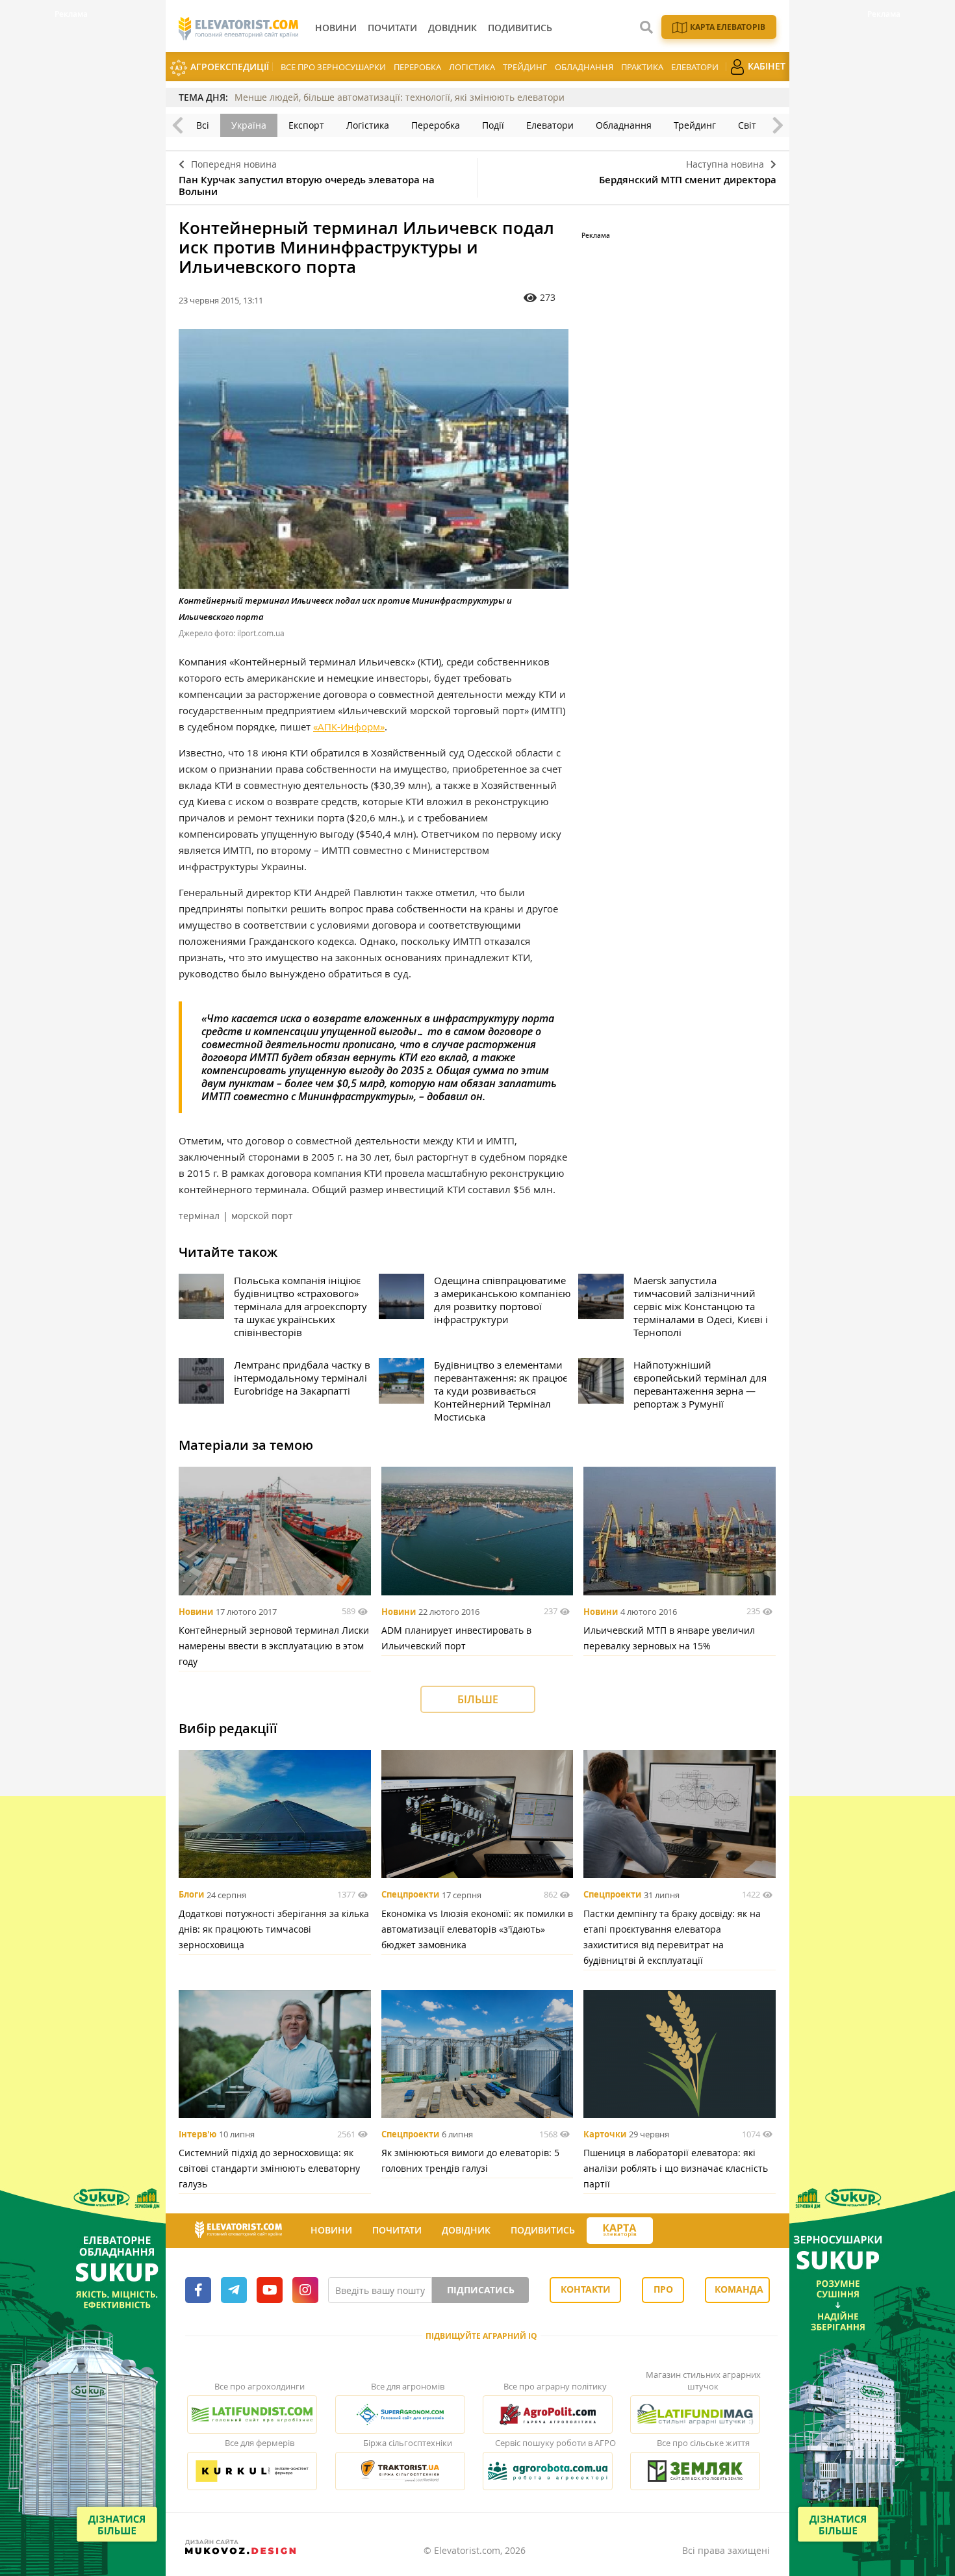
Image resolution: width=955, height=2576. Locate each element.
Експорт (306, 125)
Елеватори (695, 67)
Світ (747, 125)
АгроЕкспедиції (228, 67)
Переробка (417, 67)
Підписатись (481, 2290)
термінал (199, 1216)
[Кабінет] (665, 2231)
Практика (642, 67)
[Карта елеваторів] (620, 2231)
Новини (196, 1612)
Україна (249, 125)
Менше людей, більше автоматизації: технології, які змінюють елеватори (400, 97)
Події (493, 125)
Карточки (605, 2134)
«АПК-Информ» (349, 727)
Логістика (472, 67)
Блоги (191, 1895)
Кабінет (765, 66)
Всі (203, 125)
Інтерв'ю (197, 2134)
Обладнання (584, 67)
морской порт (262, 1216)
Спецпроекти (410, 1895)
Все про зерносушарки (333, 67)
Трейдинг (525, 67)
